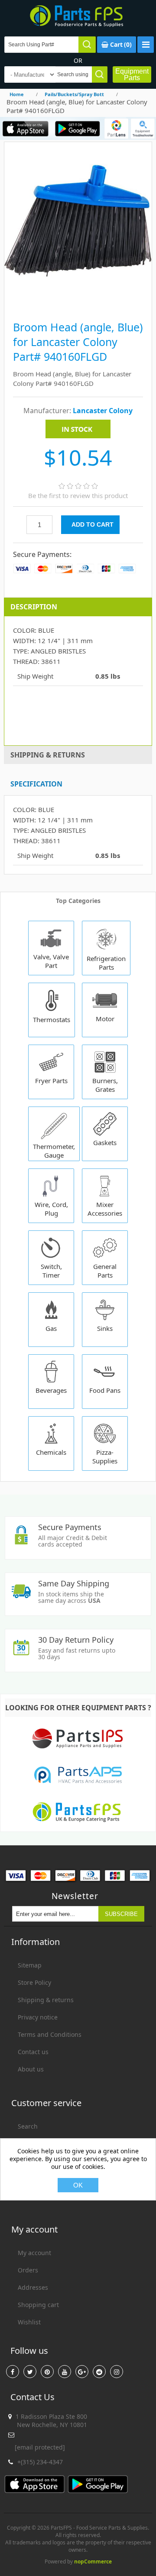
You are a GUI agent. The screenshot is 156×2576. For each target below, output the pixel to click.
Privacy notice (38, 2017)
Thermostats (52, 1019)
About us (31, 2069)
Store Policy (34, 1982)
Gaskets (105, 1142)
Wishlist (29, 2322)
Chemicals (51, 1452)
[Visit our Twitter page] (30, 2372)
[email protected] (40, 2447)
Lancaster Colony (103, 411)
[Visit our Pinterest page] (47, 2372)
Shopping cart (38, 2305)
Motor (105, 1019)
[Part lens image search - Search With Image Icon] (116, 128)
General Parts (105, 1271)
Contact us (33, 2052)
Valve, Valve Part (51, 961)
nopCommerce (93, 2561)
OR (78, 60)
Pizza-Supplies (105, 1456)
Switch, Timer (51, 1271)
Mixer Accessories (105, 1209)
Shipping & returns (46, 2000)
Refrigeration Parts (106, 963)
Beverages (51, 1390)
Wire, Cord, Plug (51, 1209)
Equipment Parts (132, 74)
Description (34, 607)
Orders (28, 2270)
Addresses (33, 2287)
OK (78, 2185)
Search (28, 2126)
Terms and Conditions (50, 2034)
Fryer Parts (51, 1081)
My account (34, 2253)
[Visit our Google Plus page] (82, 2372)
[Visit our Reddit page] (99, 2372)
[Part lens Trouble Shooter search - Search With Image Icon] (143, 128)
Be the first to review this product (78, 495)
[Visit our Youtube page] (65, 2372)
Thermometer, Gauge (54, 1151)
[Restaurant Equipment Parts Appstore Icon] (26, 128)
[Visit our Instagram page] (117, 2372)
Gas (51, 1328)
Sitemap (30, 1965)
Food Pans (105, 1390)
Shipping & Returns (48, 755)
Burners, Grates (105, 1085)
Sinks (105, 1328)
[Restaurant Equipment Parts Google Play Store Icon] (77, 128)
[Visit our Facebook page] (13, 2372)
